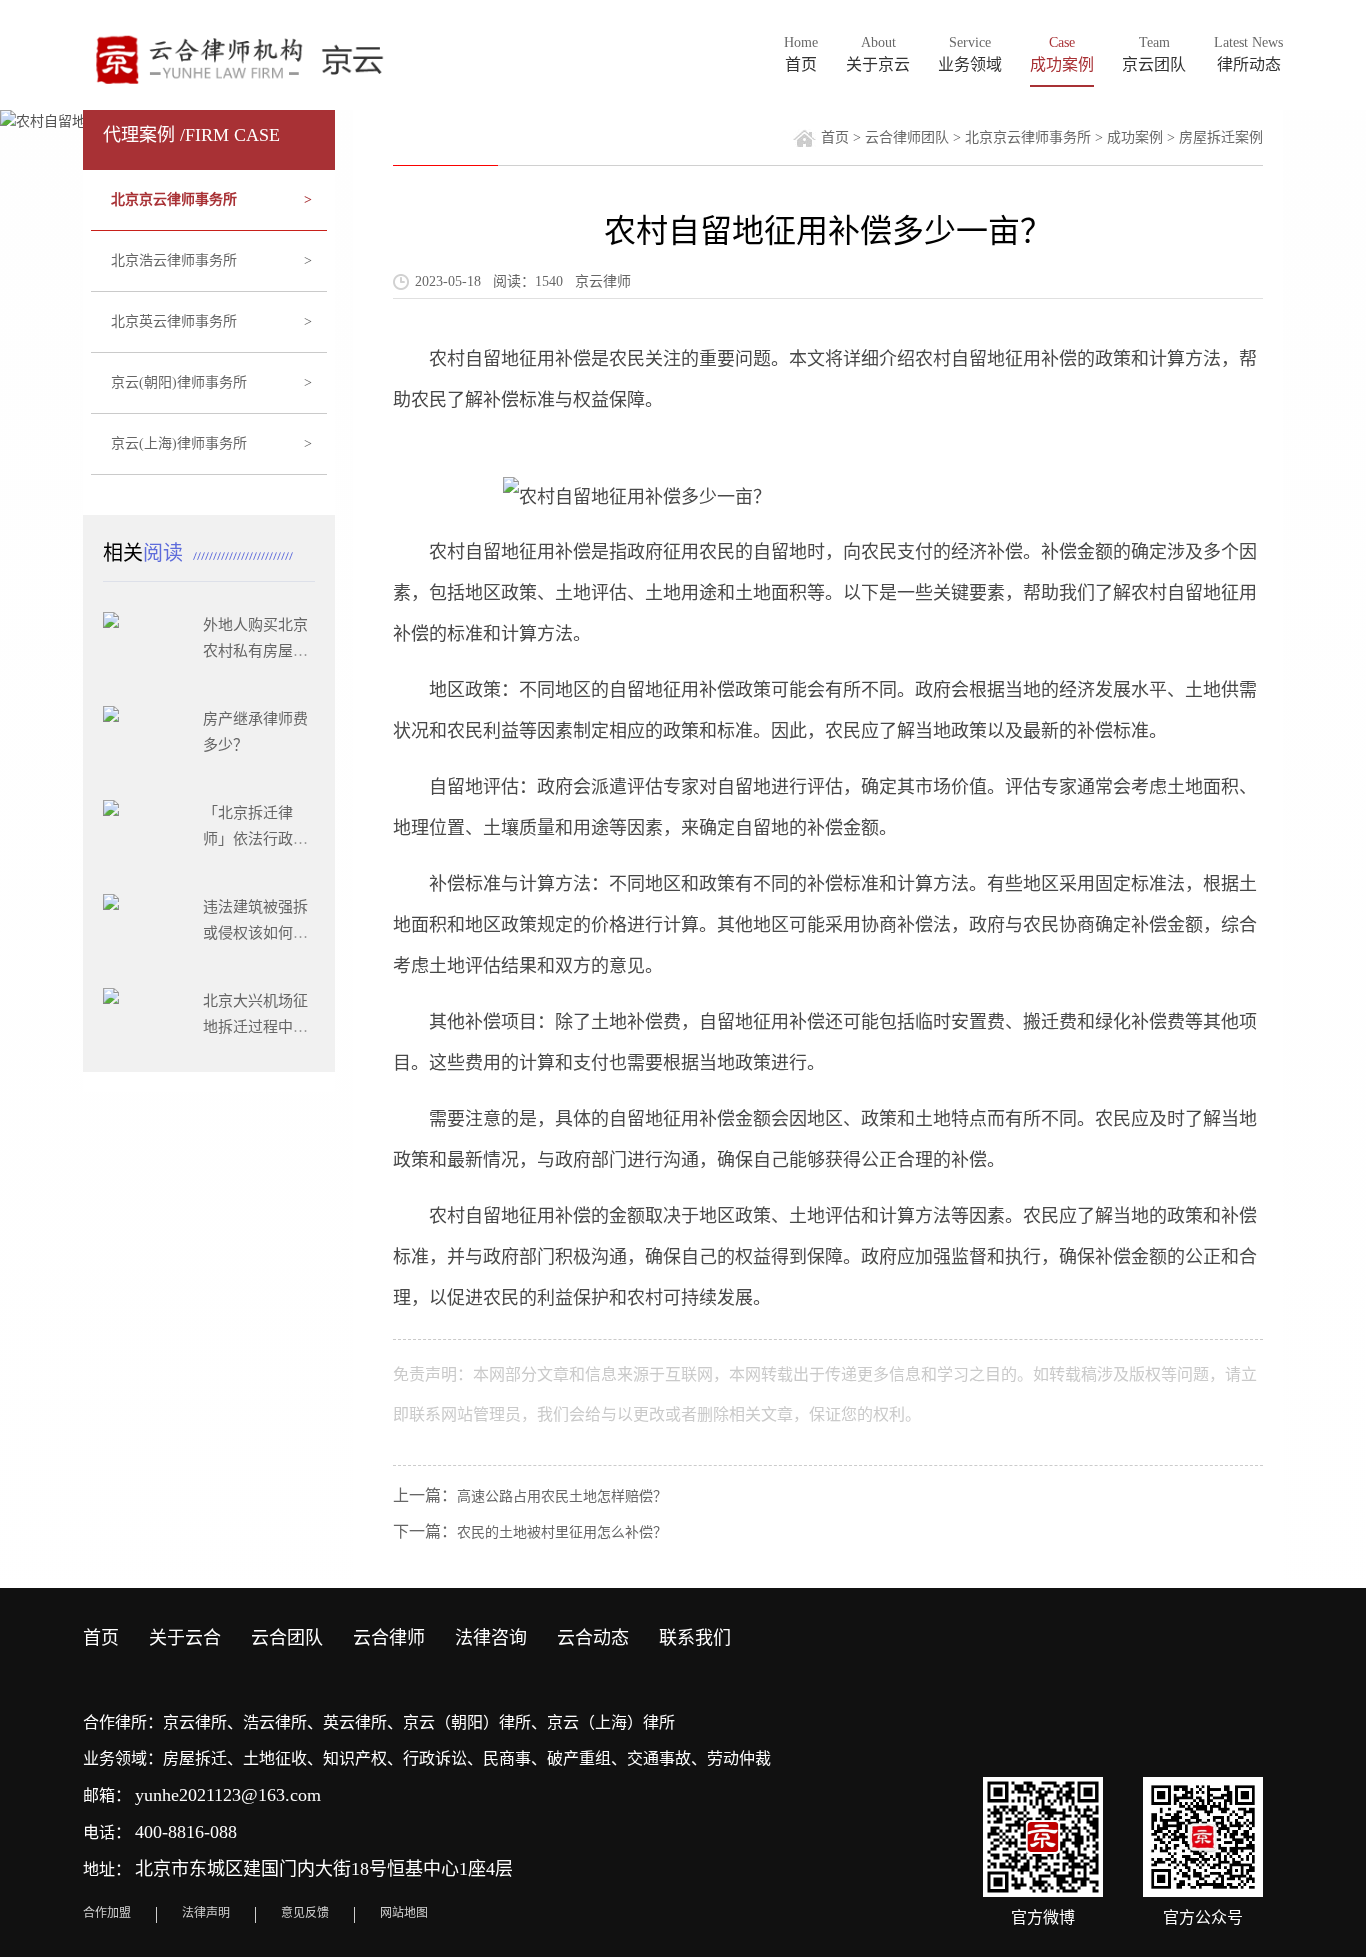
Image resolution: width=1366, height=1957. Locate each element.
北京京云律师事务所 (212, 199)
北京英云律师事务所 (212, 321)
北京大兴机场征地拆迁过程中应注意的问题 (255, 1027)
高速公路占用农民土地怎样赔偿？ (562, 1496)
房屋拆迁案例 (1221, 137)
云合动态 (593, 1638)
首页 (835, 137)
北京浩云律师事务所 (212, 260)
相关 (145, 553)
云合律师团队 (907, 137)
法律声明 (206, 1913)
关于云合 (185, 1638)
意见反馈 (305, 1913)
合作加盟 (107, 1913)
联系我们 (695, 1638)
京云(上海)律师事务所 (212, 443)
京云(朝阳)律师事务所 (212, 382)
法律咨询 (491, 1638)
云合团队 (287, 1638)
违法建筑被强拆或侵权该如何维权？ (255, 933)
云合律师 (389, 1638)
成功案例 (1135, 137)
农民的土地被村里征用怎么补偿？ (562, 1532)
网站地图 (404, 1913)
